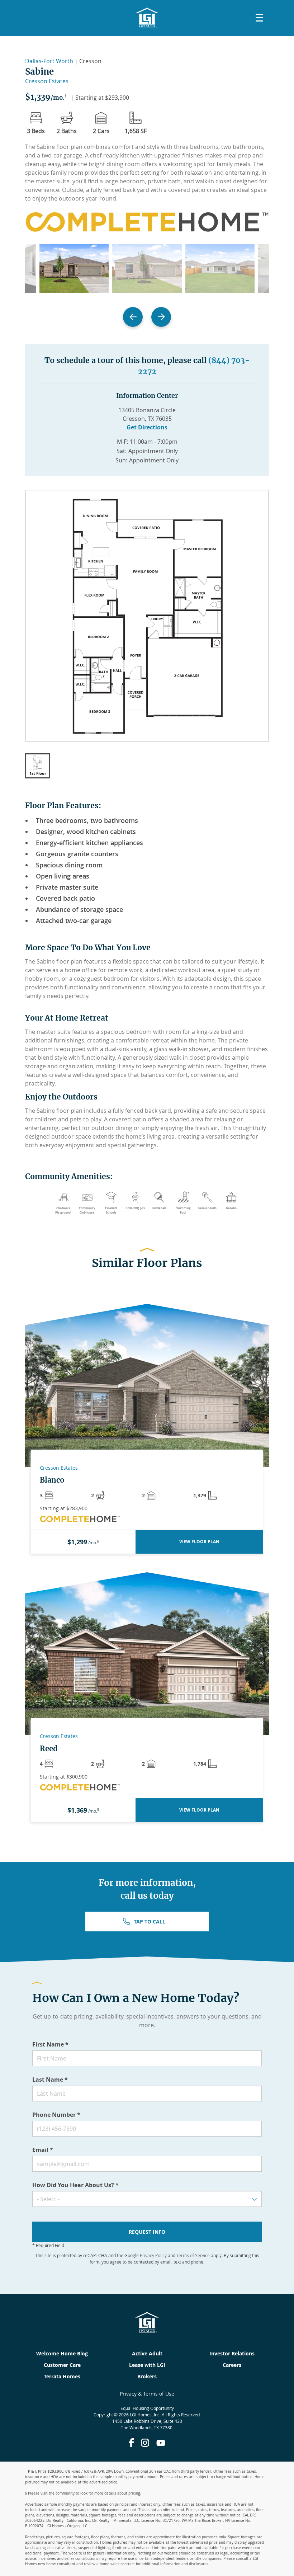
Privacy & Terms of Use (147, 2394)
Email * (43, 2150)
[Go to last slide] (133, 317)
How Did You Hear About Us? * (75, 2185)
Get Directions (147, 427)
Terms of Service (193, 2255)
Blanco (52, 1480)
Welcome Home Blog (62, 2353)
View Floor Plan (199, 1542)
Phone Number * (56, 2115)
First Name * (50, 2044)
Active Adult (147, 2353)
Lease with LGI (147, 2365)
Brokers (147, 2376)
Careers (232, 2365)
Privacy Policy (153, 2255)
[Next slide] (161, 317)
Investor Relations (232, 2353)
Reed (49, 1749)
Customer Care (62, 2365)
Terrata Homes (62, 2376)
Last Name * (50, 2080)
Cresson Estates (47, 81)
